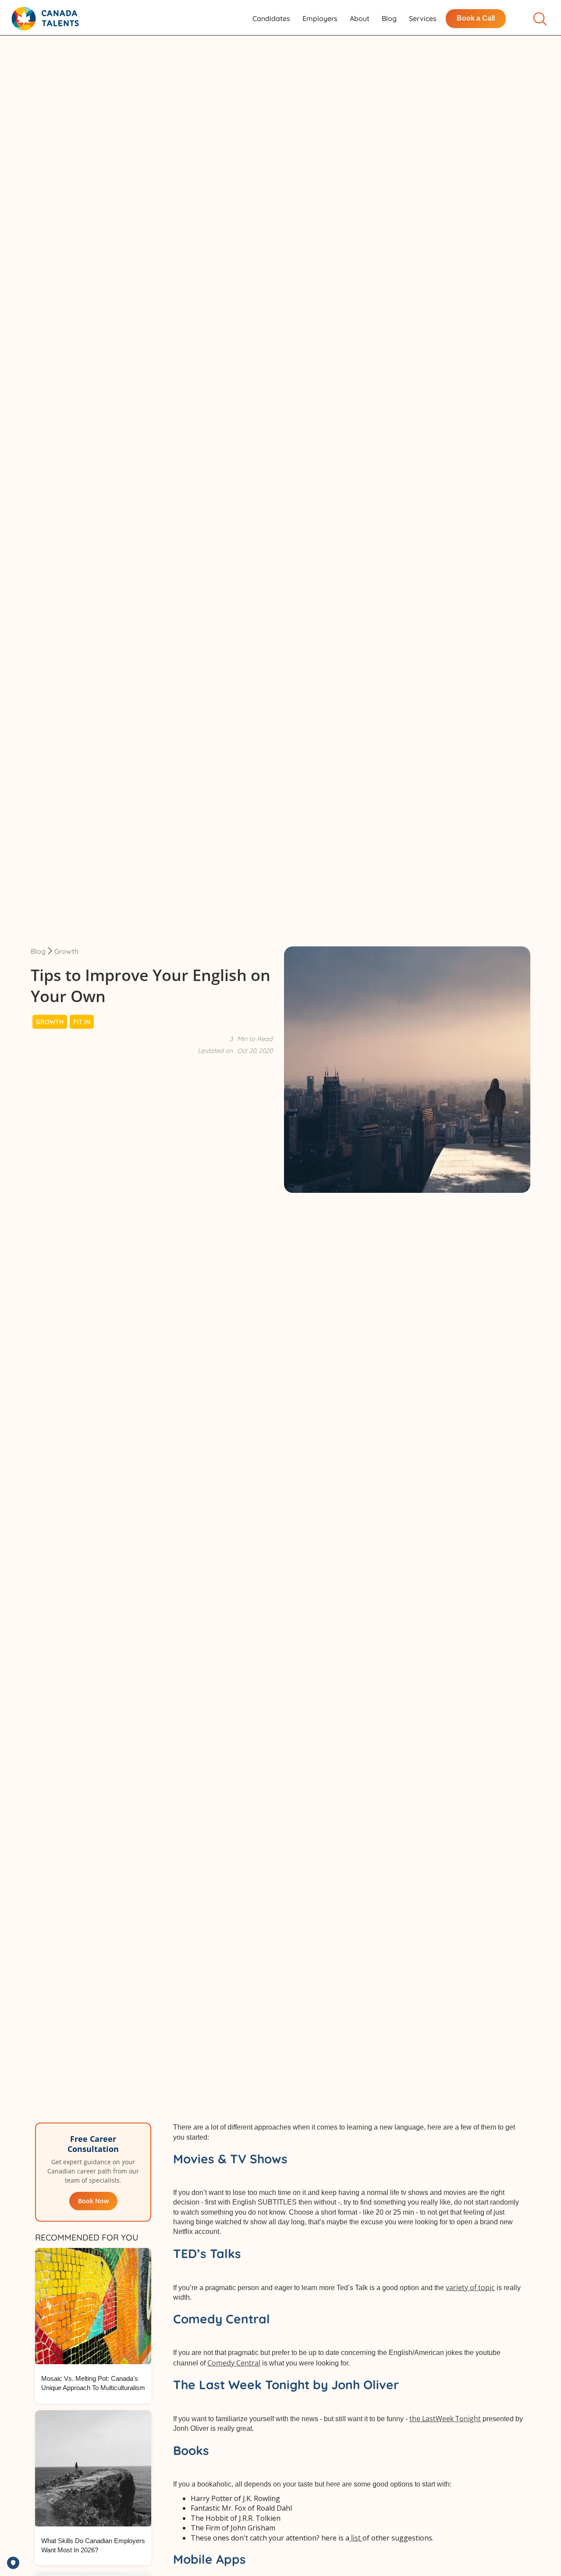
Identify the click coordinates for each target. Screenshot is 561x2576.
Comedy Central (234, 2363)
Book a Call (476, 18)
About (360, 18)
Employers (320, 18)
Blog (389, 18)
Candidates (271, 18)
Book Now (93, 2201)
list (356, 2538)
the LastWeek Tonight (445, 2419)
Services (423, 18)
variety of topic (470, 2287)
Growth (66, 951)
